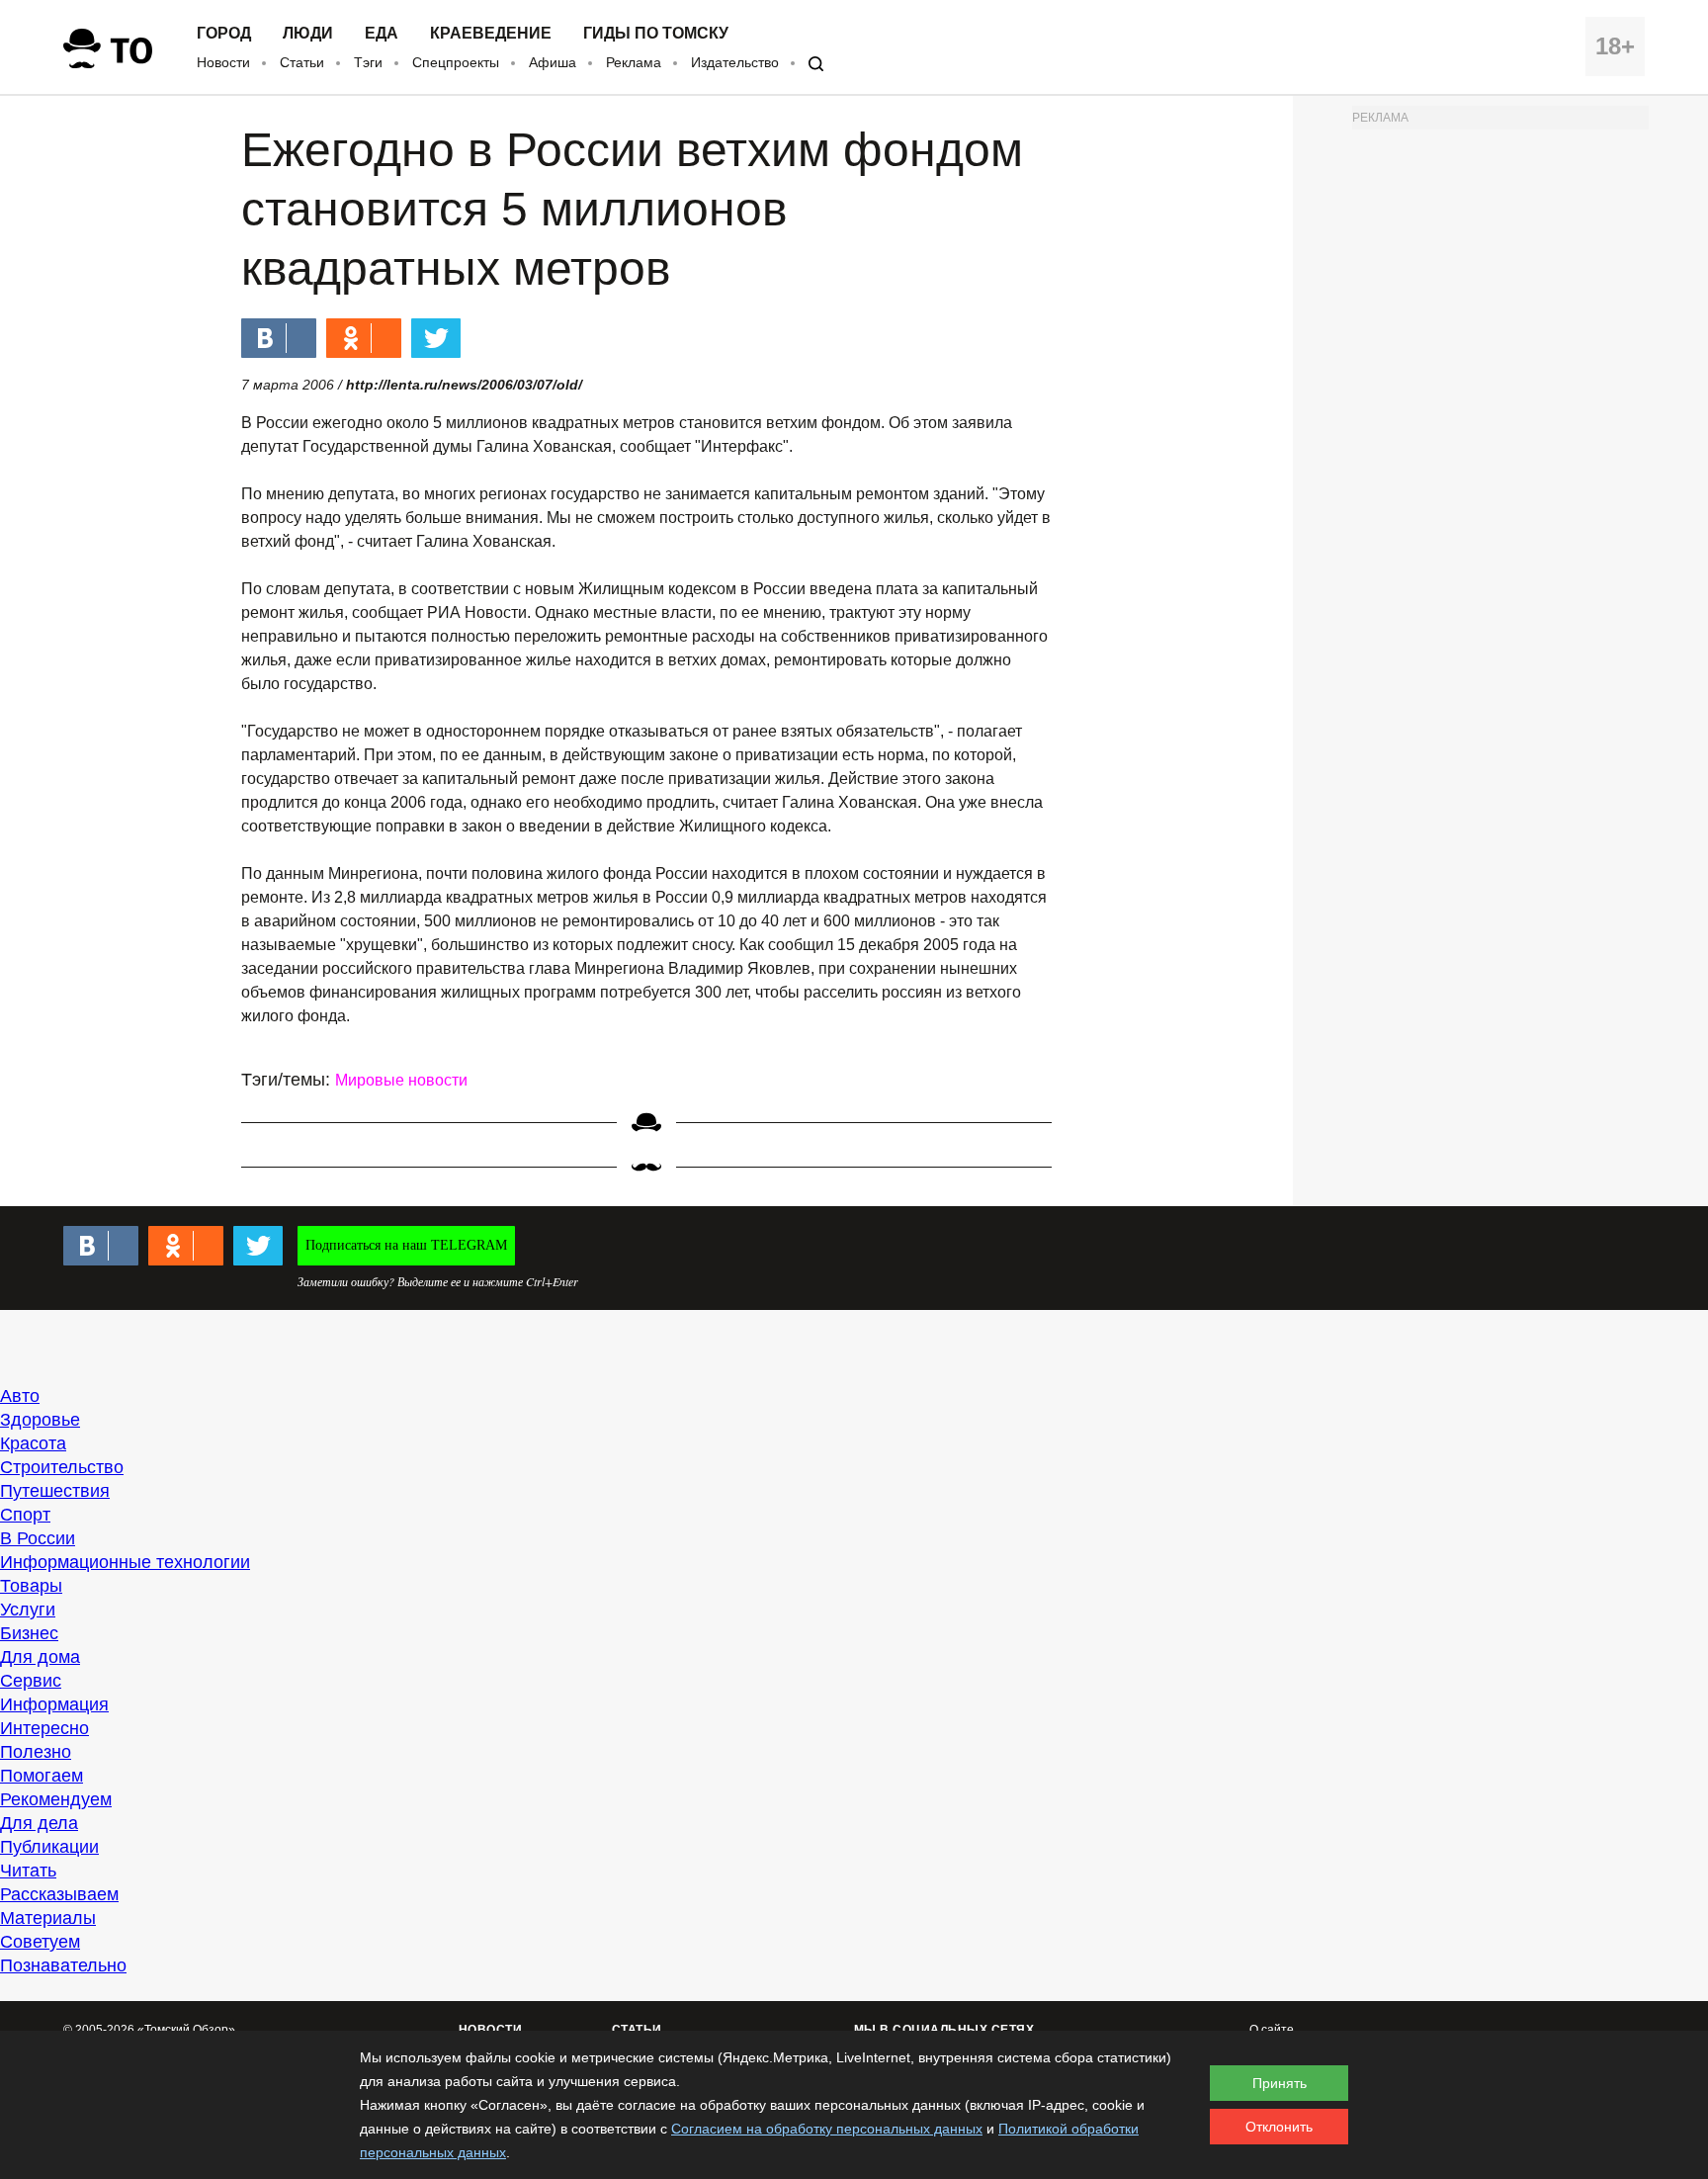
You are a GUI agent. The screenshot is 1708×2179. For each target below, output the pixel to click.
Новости (223, 62)
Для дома (40, 1657)
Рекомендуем (56, 1799)
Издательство (735, 62)
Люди (308, 34)
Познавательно (63, 1965)
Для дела (39, 1823)
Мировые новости (401, 1080)
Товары (31, 1586)
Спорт (25, 1515)
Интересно (44, 1728)
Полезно (36, 1752)
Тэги (368, 62)
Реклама (634, 62)
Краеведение (491, 34)
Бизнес (29, 1633)
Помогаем (42, 1776)
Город (224, 34)
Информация (54, 1704)
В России (38, 1538)
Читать (28, 1871)
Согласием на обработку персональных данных (827, 2129)
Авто (20, 1396)
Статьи (302, 62)
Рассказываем (59, 1894)
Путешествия (55, 1491)
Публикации (49, 1847)
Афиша (553, 62)
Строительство (62, 1467)
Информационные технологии (125, 1562)
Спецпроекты (456, 62)
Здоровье (40, 1420)
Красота (33, 1443)
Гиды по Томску (656, 34)
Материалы (48, 1918)
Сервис (31, 1681)
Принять (1280, 2083)
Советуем (40, 1942)
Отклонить (1279, 2127)
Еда (382, 34)
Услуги (28, 1610)
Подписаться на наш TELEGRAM (406, 1245)
